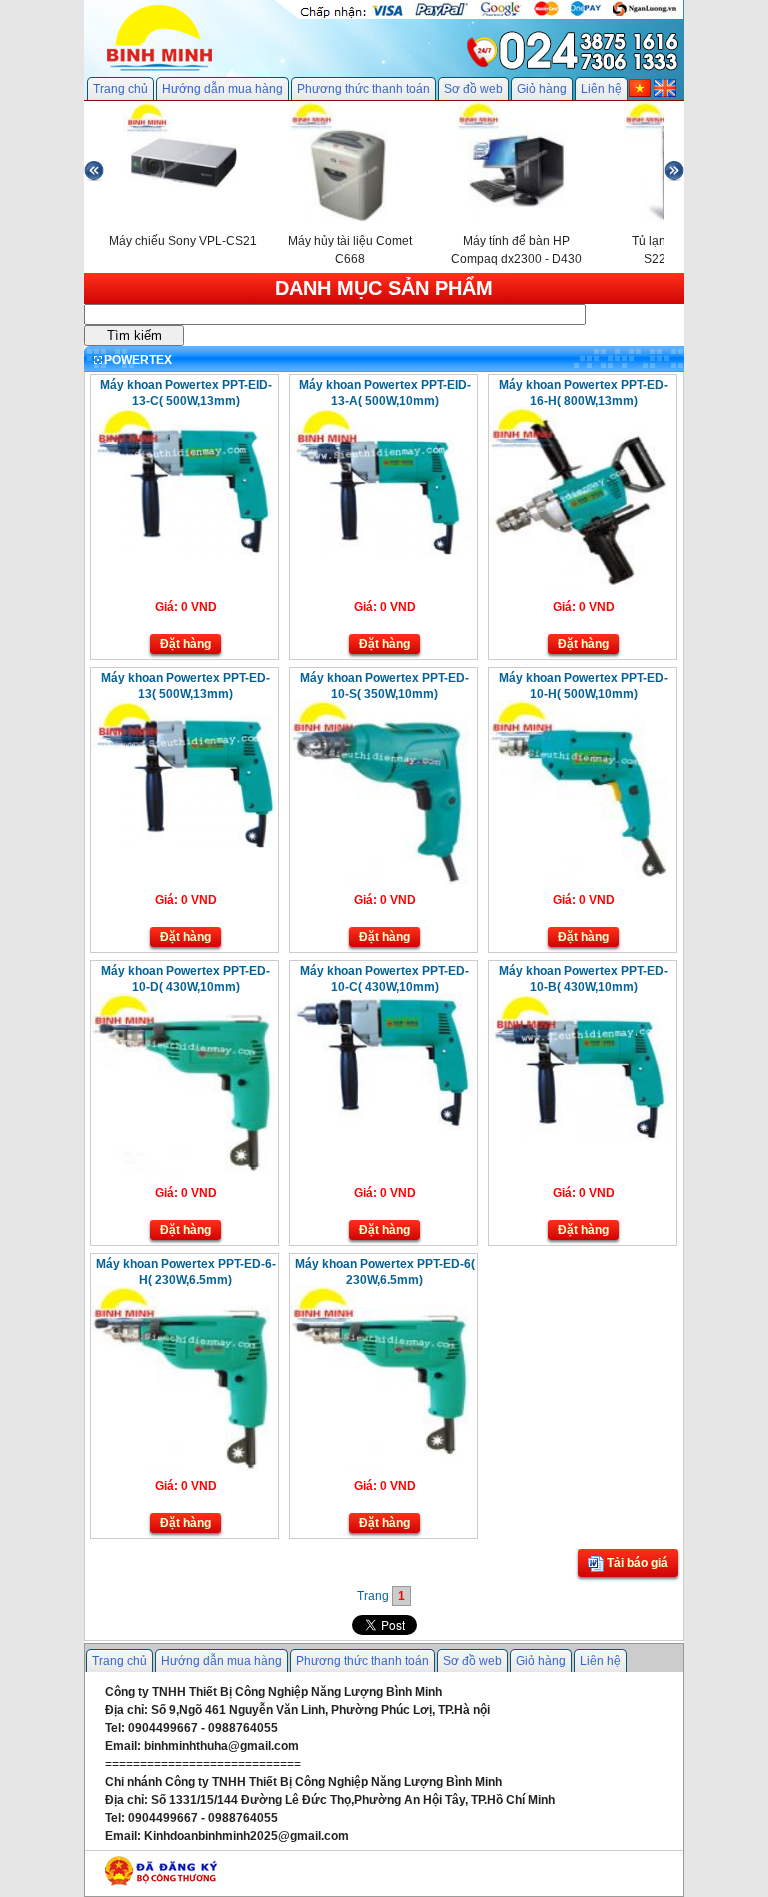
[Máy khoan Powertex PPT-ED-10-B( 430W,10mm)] (581, 1137)
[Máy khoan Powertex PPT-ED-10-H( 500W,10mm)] (581, 881)
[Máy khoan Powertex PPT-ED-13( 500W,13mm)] (183, 844)
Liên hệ (601, 89)
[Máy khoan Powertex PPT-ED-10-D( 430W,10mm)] (183, 1174)
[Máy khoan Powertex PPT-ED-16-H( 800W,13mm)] (581, 588)
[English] (665, 93)
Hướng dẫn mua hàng (222, 89)
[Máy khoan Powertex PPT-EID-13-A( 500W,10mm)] (382, 551)
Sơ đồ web (473, 89)
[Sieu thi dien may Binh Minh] (159, 69)
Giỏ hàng (542, 89)
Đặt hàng (185, 644)
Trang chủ (120, 89)
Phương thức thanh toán (363, 89)
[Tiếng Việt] (640, 93)
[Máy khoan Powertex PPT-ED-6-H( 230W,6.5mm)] (183, 1467)
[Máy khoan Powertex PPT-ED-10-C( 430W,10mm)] (382, 1127)
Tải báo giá (636, 1563)
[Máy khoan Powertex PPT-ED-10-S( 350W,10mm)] (382, 881)
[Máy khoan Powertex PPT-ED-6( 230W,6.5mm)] (382, 1467)
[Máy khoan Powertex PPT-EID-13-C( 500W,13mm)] (183, 551)
